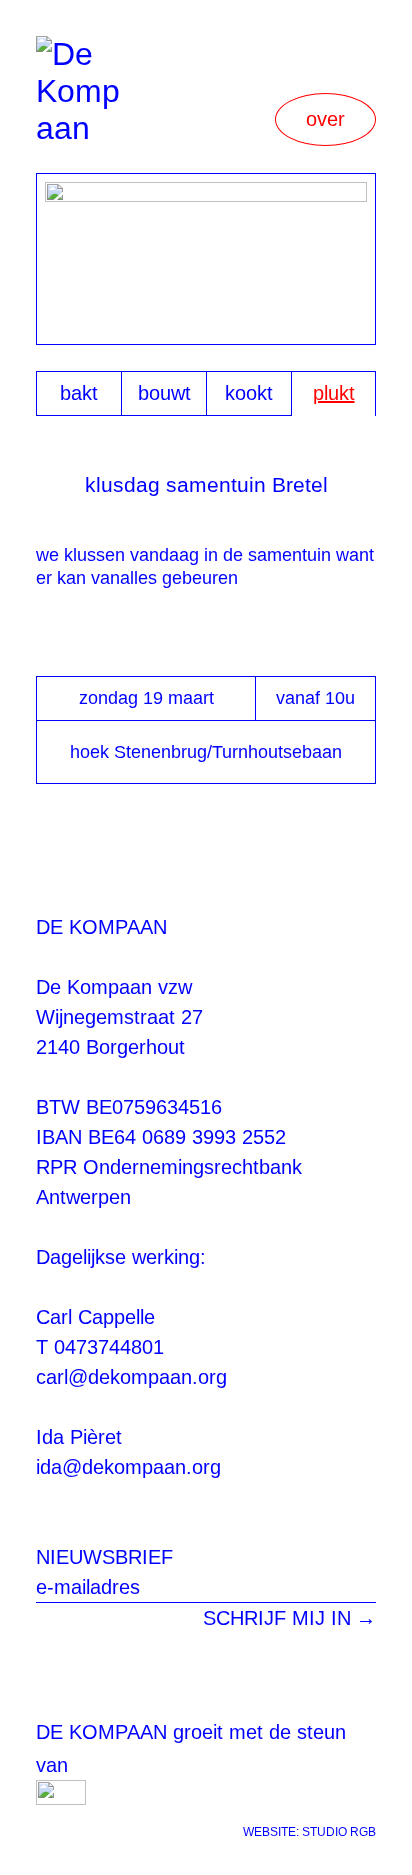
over (325, 119)
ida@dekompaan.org (128, 1467)
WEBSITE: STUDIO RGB (309, 1832)
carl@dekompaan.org (131, 1377)
